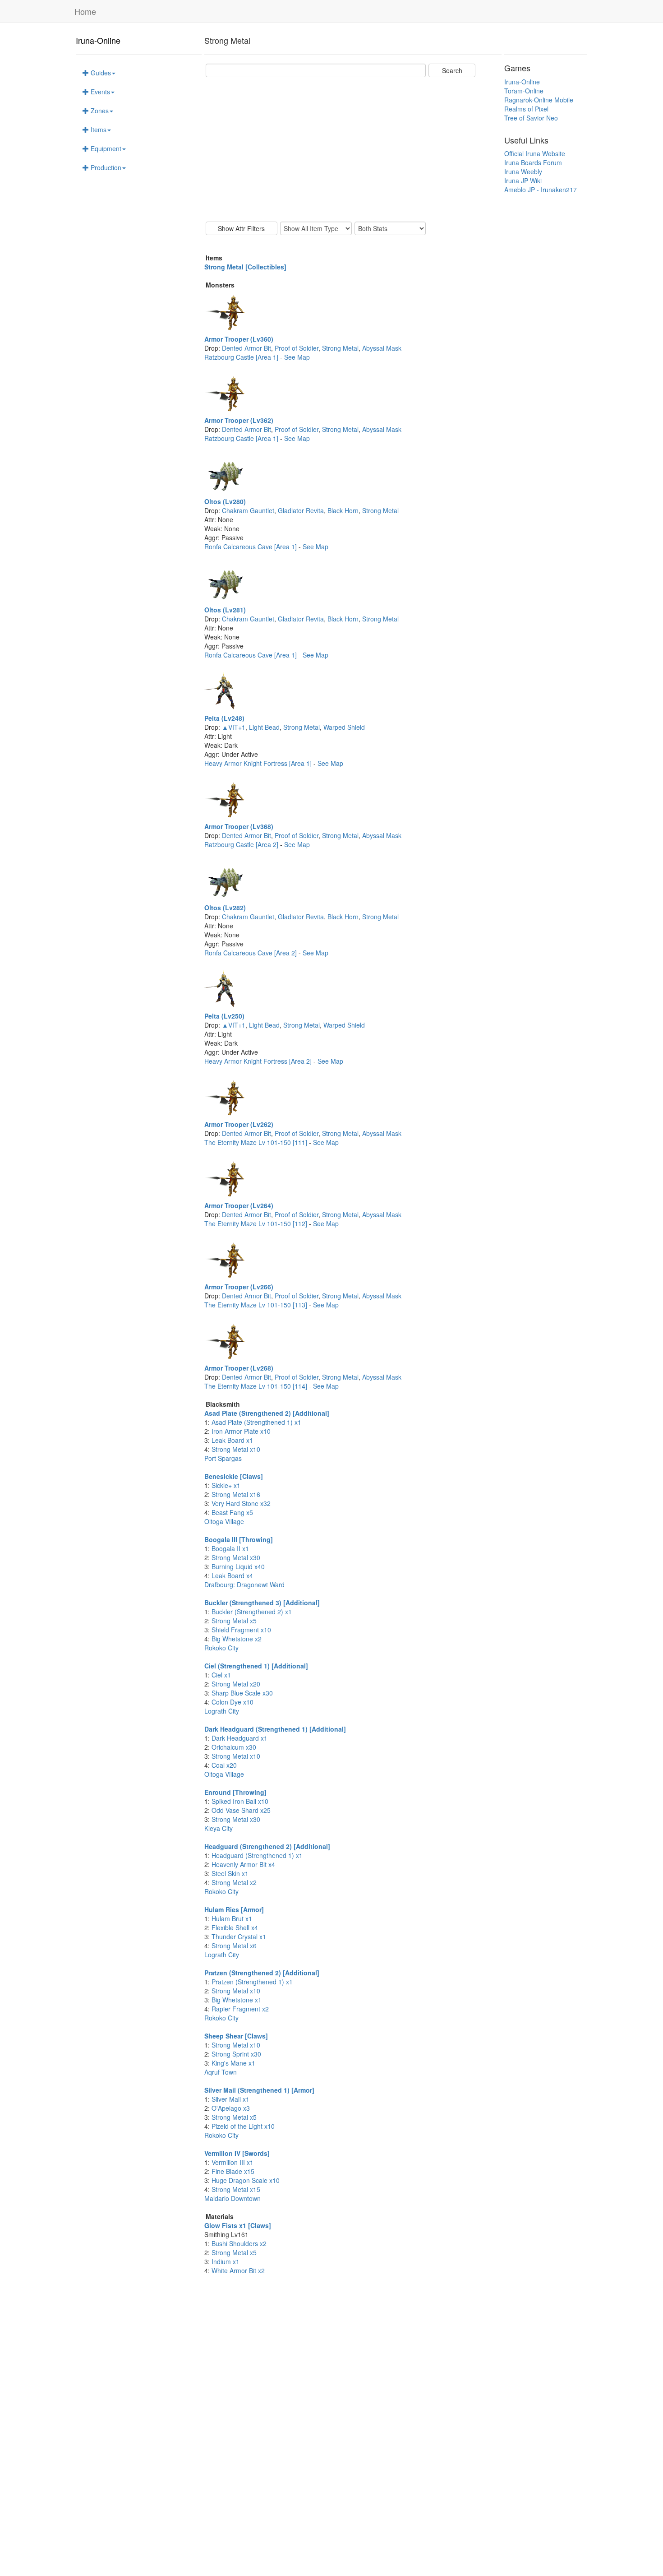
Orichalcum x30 (234, 1747)
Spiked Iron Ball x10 (240, 1801)
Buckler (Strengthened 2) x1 (252, 1612)
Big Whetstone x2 (237, 1639)
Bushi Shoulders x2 (239, 2243)
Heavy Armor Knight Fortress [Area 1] (259, 763)
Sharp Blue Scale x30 (242, 1693)
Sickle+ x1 (226, 1485)
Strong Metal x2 (234, 1882)
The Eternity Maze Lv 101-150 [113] (257, 1305)
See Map (297, 357)
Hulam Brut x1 (232, 1918)
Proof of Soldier (297, 348)
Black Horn (343, 510)
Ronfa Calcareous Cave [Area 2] (251, 953)
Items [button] (98, 130)
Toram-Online (524, 91)
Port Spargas (223, 1458)
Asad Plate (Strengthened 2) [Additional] (267, 1413)
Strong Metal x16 (236, 1494)
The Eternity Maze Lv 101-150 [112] (257, 1223)
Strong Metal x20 (236, 1684)
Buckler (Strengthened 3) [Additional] (262, 1603)
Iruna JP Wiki (523, 181)
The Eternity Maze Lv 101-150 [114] (257, 1386)
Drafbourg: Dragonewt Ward (244, 1585)
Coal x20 (224, 1765)
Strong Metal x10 (236, 1449)
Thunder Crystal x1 (239, 1937)
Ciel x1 (221, 1675)
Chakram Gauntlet (248, 510)
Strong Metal (340, 348)
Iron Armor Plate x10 (241, 1431)
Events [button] (99, 92)
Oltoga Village (224, 1521)
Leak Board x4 (232, 1575)
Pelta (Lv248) (224, 718)
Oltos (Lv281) (225, 610)
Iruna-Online (98, 40)
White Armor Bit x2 (238, 2270)
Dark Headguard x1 (239, 1738)
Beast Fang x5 (232, 1512)
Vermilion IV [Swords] (237, 2153)
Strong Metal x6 (234, 1946)
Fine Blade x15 (233, 2171)
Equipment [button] (105, 148)
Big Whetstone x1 (237, 2000)
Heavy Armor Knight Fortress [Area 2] (259, 1061)
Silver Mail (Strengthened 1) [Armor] (259, 2090)
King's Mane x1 (233, 2063)
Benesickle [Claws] (234, 1476)
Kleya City (219, 1828)
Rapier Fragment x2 (240, 2009)
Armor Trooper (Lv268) (239, 1368)
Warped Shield (344, 727)
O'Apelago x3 (231, 2108)
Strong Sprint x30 (236, 2054)
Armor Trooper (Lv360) (239, 339)
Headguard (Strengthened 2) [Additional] (267, 1846)
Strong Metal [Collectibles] (245, 267)
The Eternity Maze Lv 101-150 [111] (257, 1142)
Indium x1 (226, 2261)
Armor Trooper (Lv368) (239, 826)
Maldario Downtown (233, 2198)
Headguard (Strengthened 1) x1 (257, 1855)
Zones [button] (99, 111)
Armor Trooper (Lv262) (239, 1124)
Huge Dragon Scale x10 (246, 2180)
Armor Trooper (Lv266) (239, 1287)
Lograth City (222, 1711)
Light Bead (264, 727)
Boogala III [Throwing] (239, 1539)
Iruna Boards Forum (533, 162)
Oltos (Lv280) (225, 501)
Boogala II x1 (230, 1548)
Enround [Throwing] (235, 1792)
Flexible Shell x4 (235, 1927)
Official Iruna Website (535, 153)
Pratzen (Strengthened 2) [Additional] (262, 1973)
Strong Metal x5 (234, 1621)
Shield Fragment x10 (241, 1630)
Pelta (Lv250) (224, 1016)
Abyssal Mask (382, 348)
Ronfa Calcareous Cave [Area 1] (251, 547)
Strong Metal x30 (236, 1557)
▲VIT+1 (234, 727)
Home (85, 11)
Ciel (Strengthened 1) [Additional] (256, 1666)
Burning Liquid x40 (238, 1566)
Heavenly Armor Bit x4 (243, 1864)
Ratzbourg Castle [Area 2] (242, 844)
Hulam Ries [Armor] (234, 1909)
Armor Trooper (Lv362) (239, 420)
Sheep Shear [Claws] (236, 2036)
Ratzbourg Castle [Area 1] (242, 357)
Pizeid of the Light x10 (243, 2126)
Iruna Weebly (523, 171)
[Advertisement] (353, 149)
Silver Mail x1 (230, 2099)
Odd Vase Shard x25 (241, 1810)
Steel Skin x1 (230, 1873)
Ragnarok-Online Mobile (539, 100)
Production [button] (105, 167)
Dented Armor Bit (246, 348)
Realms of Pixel (526, 109)
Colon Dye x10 (233, 1702)
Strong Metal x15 (236, 2189)
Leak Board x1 (232, 1440)
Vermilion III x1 (233, 2162)
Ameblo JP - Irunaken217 (541, 190)
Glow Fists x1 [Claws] (238, 2225)
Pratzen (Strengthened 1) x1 (252, 1982)
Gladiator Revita (301, 510)
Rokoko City (221, 1648)
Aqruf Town (221, 2072)
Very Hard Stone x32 (241, 1503)
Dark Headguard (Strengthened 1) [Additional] (275, 1729)
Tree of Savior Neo (531, 118)
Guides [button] (100, 73)
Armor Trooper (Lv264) (239, 1205)
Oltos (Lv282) (225, 908)
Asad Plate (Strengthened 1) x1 (256, 1422)
